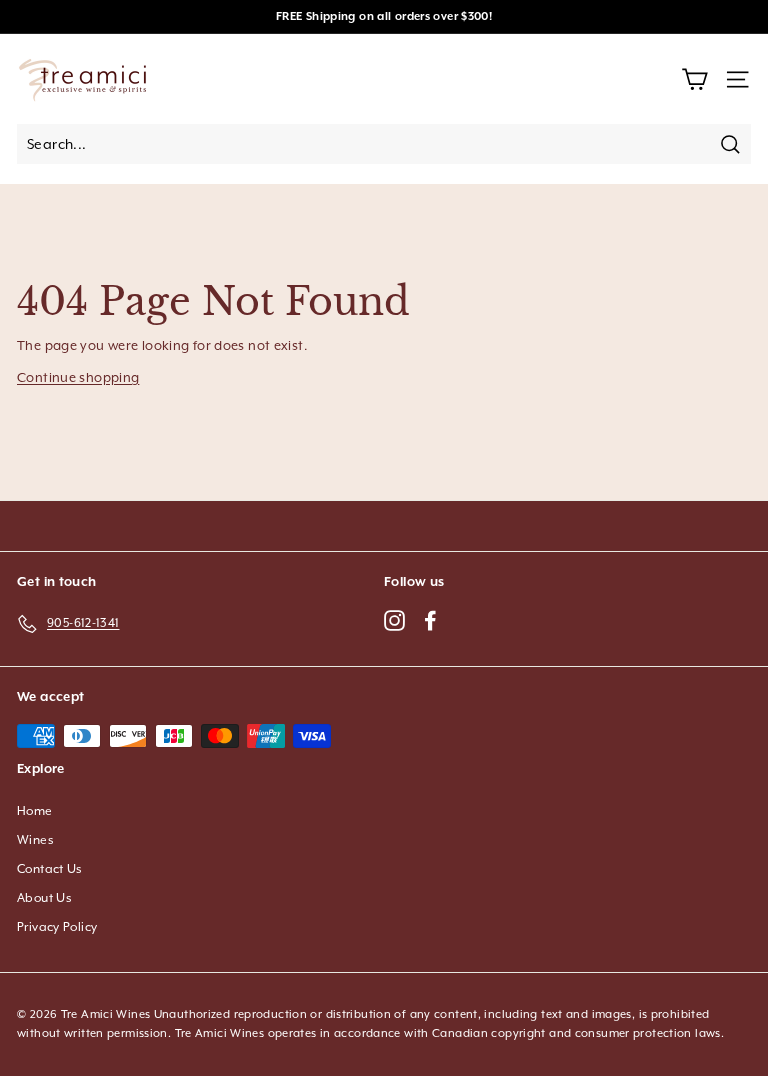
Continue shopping (78, 377)
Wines (35, 840)
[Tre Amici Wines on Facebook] (430, 619)
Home (35, 811)
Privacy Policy (57, 927)
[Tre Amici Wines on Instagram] (394, 619)
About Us (44, 898)
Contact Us (50, 869)
